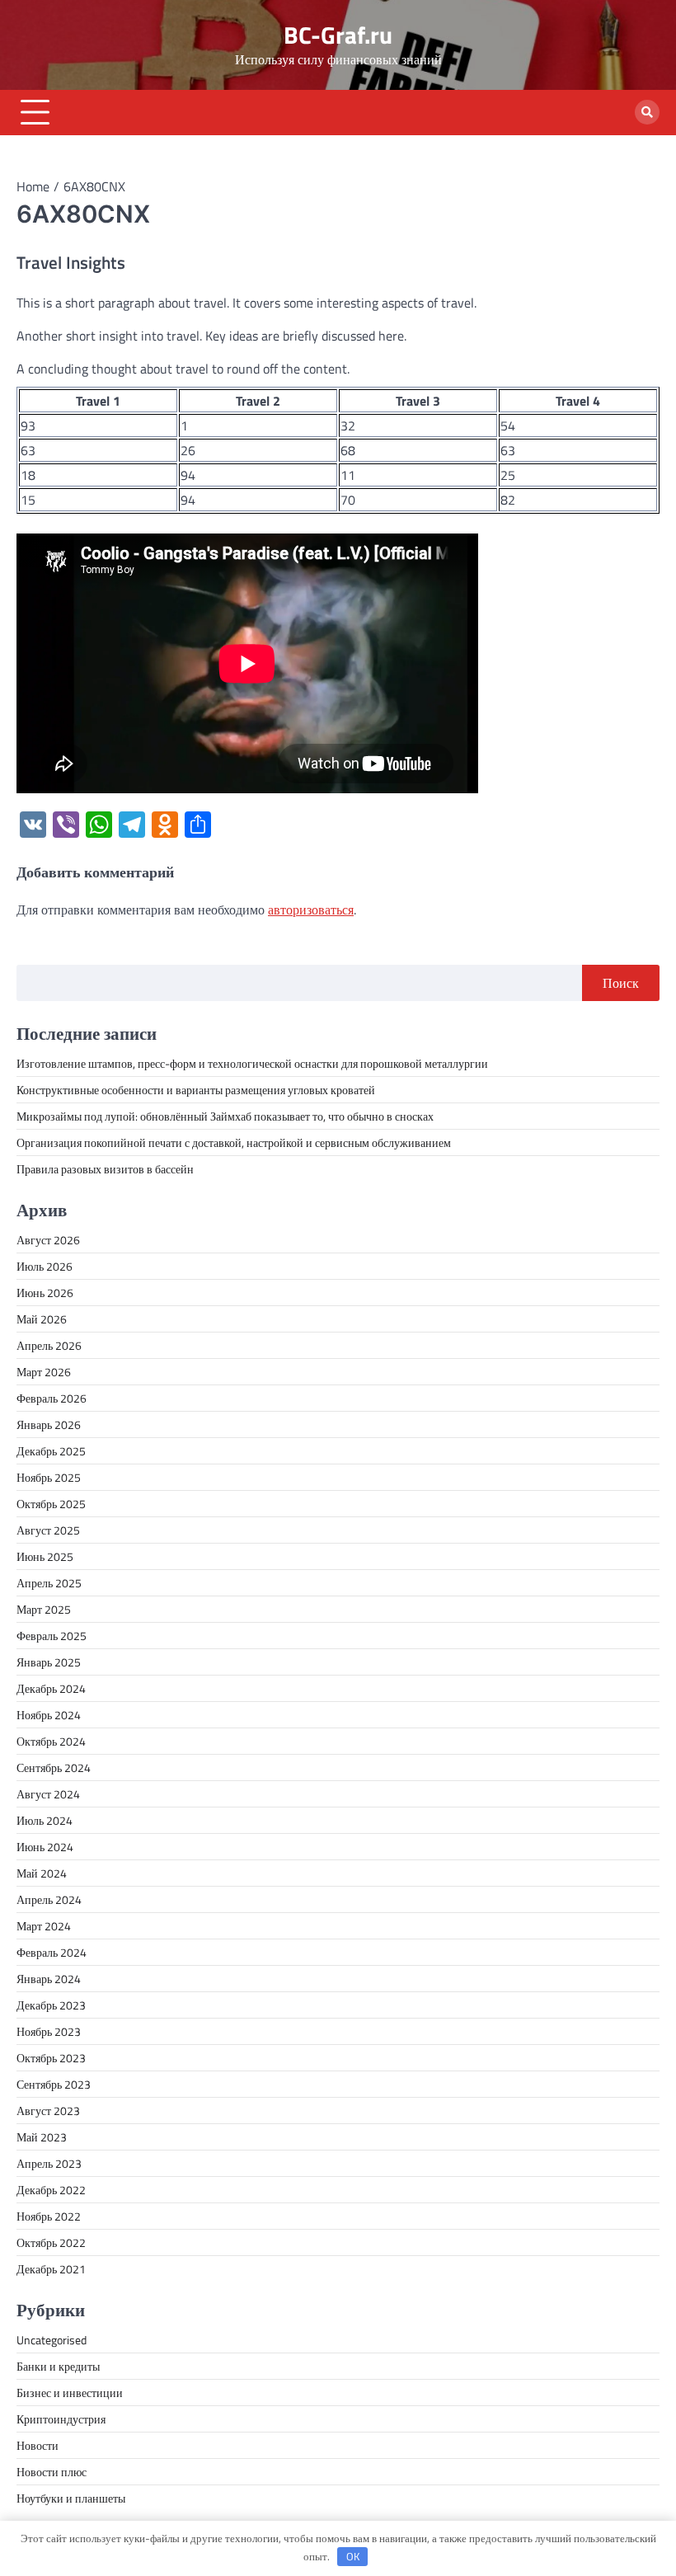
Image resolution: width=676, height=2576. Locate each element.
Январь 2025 (49, 1662)
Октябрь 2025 (51, 1504)
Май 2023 (42, 2137)
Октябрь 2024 (51, 1741)
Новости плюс (52, 2472)
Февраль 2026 (52, 1398)
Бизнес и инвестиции (70, 2393)
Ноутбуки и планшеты (71, 2498)
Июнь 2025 (45, 1556)
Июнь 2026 (45, 1293)
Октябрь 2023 (51, 2058)
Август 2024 (48, 1794)
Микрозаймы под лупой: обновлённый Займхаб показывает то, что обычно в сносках (225, 1116)
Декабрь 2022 (51, 2190)
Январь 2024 (49, 1979)
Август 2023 (48, 2111)
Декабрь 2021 (51, 2269)
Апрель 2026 (49, 1345)
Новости (38, 2445)
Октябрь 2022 (51, 2242)
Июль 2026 (45, 1266)
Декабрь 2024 (51, 1688)
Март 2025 (44, 1609)
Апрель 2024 (49, 1899)
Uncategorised (52, 2340)
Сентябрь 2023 (54, 2084)
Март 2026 (44, 1372)
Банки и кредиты (58, 2366)
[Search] (647, 112)
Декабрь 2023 (51, 2005)
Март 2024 (44, 1926)
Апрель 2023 (49, 2163)
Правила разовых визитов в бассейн (105, 1169)
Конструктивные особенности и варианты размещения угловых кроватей (196, 1090)
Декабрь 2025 (51, 1451)
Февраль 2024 (52, 1952)
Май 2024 (42, 1873)
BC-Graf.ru (338, 35)
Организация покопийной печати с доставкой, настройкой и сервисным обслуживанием (234, 1142)
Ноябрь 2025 (49, 1477)
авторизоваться (311, 910)
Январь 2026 (49, 1424)
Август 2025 (48, 1530)
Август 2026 (48, 1240)
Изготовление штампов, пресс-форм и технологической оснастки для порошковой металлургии (252, 1063)
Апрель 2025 (49, 1583)
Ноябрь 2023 (49, 2031)
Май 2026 (42, 1319)
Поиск (621, 983)
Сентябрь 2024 (54, 1767)
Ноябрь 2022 (49, 2216)
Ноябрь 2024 (49, 1715)
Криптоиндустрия (61, 2419)
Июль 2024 (45, 1820)
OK (353, 2556)
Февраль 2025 (52, 1636)
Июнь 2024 (45, 1847)
